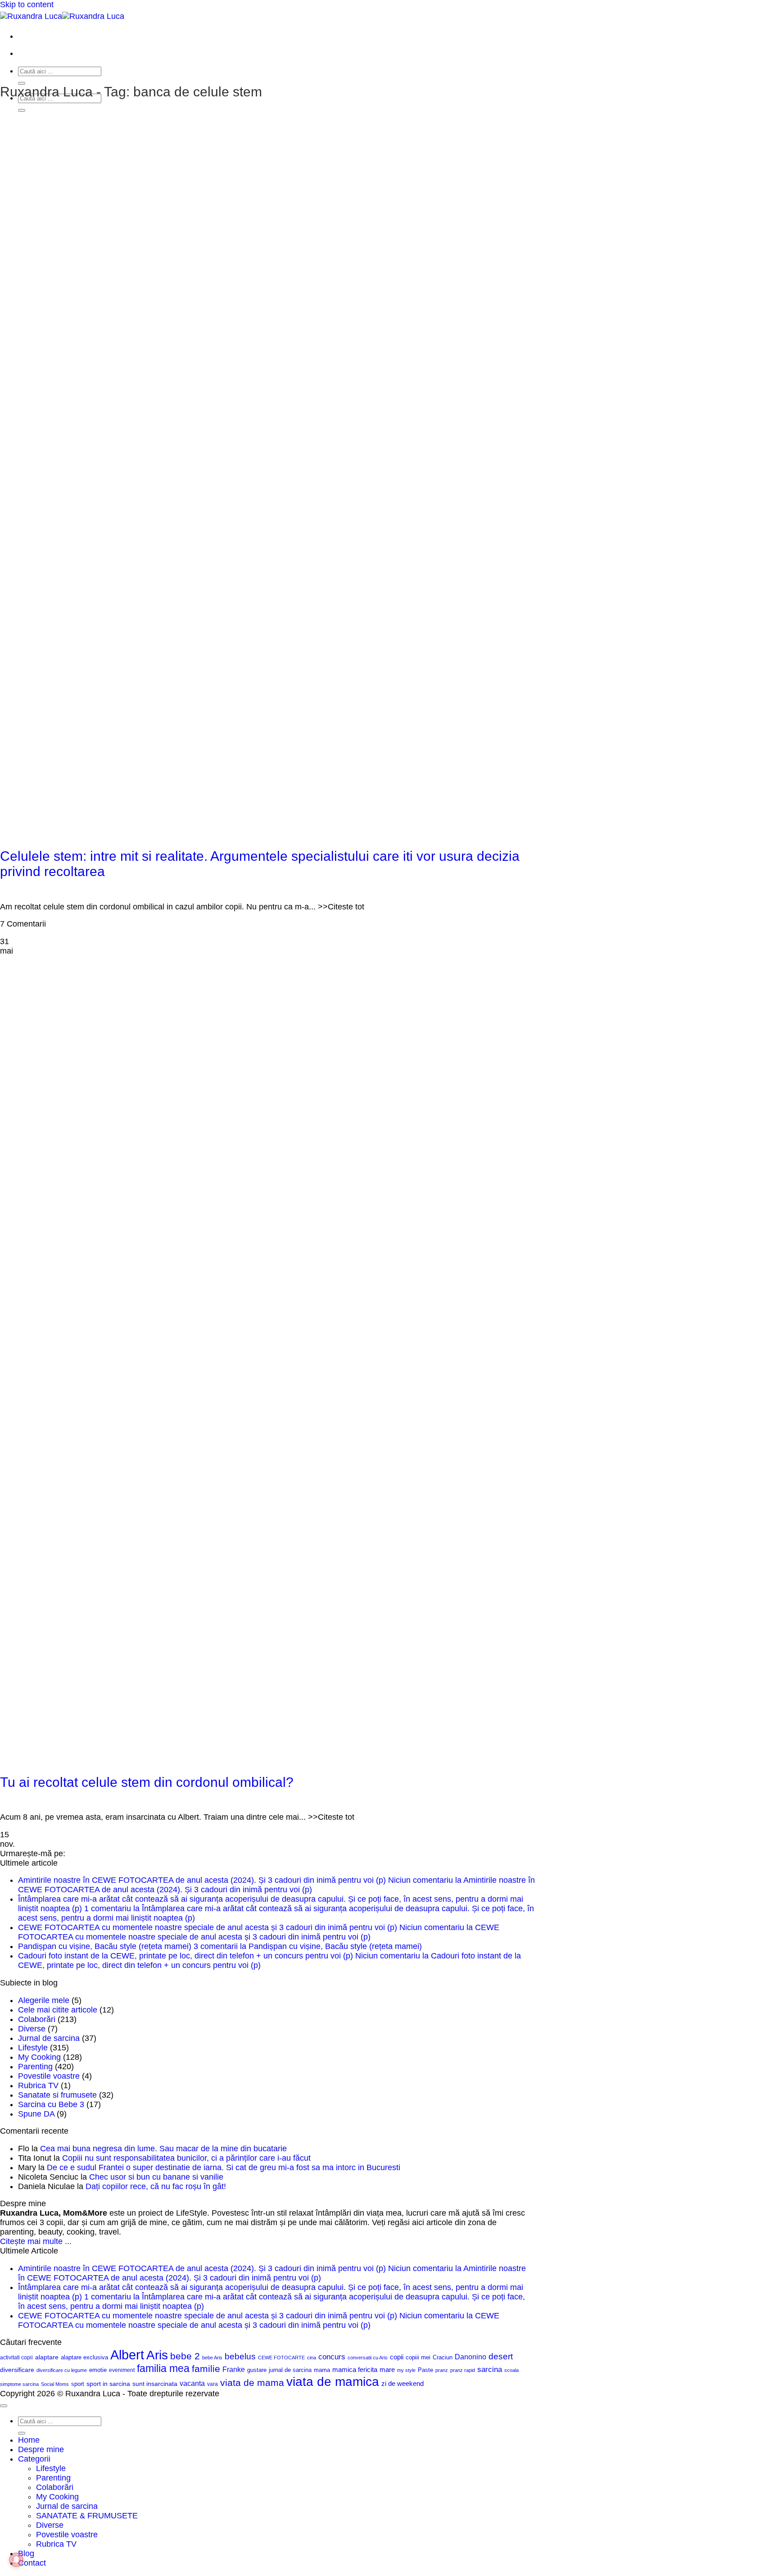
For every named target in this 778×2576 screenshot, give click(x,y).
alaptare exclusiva (84, 2357)
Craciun (443, 2357)
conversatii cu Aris (368, 2358)
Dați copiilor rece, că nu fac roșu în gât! (156, 2186)
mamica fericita (355, 2370)
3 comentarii (308, 1946)
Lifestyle (33, 2048)
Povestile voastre (49, 2076)
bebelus (240, 2356)
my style (406, 2370)
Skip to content (27, 5)
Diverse (32, 2029)
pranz (442, 2370)
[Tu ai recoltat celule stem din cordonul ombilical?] (216, 1747)
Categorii (34, 2459)
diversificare (17, 2370)
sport (78, 2384)
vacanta (192, 2383)
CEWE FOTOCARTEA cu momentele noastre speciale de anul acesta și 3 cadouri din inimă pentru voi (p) (208, 1927)
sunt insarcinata (155, 2384)
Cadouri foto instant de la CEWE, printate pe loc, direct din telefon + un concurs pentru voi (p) (185, 1956)
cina (312, 2358)
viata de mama (252, 2383)
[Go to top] (4, 2406)
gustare (257, 2370)
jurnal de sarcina (290, 2370)
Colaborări (37, 2019)
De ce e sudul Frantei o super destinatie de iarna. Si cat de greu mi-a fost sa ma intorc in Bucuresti (224, 2167)
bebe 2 (185, 2356)
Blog (26, 2553)
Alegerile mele (44, 2000)
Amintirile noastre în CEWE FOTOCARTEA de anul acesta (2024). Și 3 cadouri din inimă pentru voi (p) (202, 1880)
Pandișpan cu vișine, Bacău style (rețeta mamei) (105, 1946)
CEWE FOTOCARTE (281, 2358)
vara (213, 2384)
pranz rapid (463, 2370)
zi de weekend (403, 2384)
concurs (332, 2357)
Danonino (470, 2357)
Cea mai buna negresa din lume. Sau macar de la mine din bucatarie (163, 2149)
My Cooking (39, 2057)
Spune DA (36, 2114)
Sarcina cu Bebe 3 (51, 2104)
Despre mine (41, 2449)
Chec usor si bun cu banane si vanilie (156, 2177)
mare (387, 2370)
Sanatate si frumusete (57, 2095)
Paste (425, 2370)
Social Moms (55, 2384)
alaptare (47, 2357)
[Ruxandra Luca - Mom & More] (62, 16)
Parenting (35, 2067)
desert (501, 2356)
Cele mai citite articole (58, 2010)
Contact (32, 2563)
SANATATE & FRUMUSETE (87, 2516)
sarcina (490, 2369)
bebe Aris (212, 2358)
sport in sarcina (108, 2384)
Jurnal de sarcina (49, 2038)
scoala (511, 2370)
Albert (127, 2355)
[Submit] (22, 83)
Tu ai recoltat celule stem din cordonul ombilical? (147, 1782)
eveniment (122, 2370)
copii (397, 2357)
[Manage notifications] (16, 2560)
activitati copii (16, 2358)
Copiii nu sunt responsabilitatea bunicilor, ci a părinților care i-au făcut (186, 2158)
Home (29, 2440)
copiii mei (418, 2357)
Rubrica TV (38, 2085)
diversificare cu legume (62, 2370)
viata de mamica (333, 2382)
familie (206, 2369)
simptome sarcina (19, 2384)
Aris (157, 2355)
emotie (98, 2370)
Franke (234, 2369)
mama (322, 2370)
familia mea (163, 2368)
